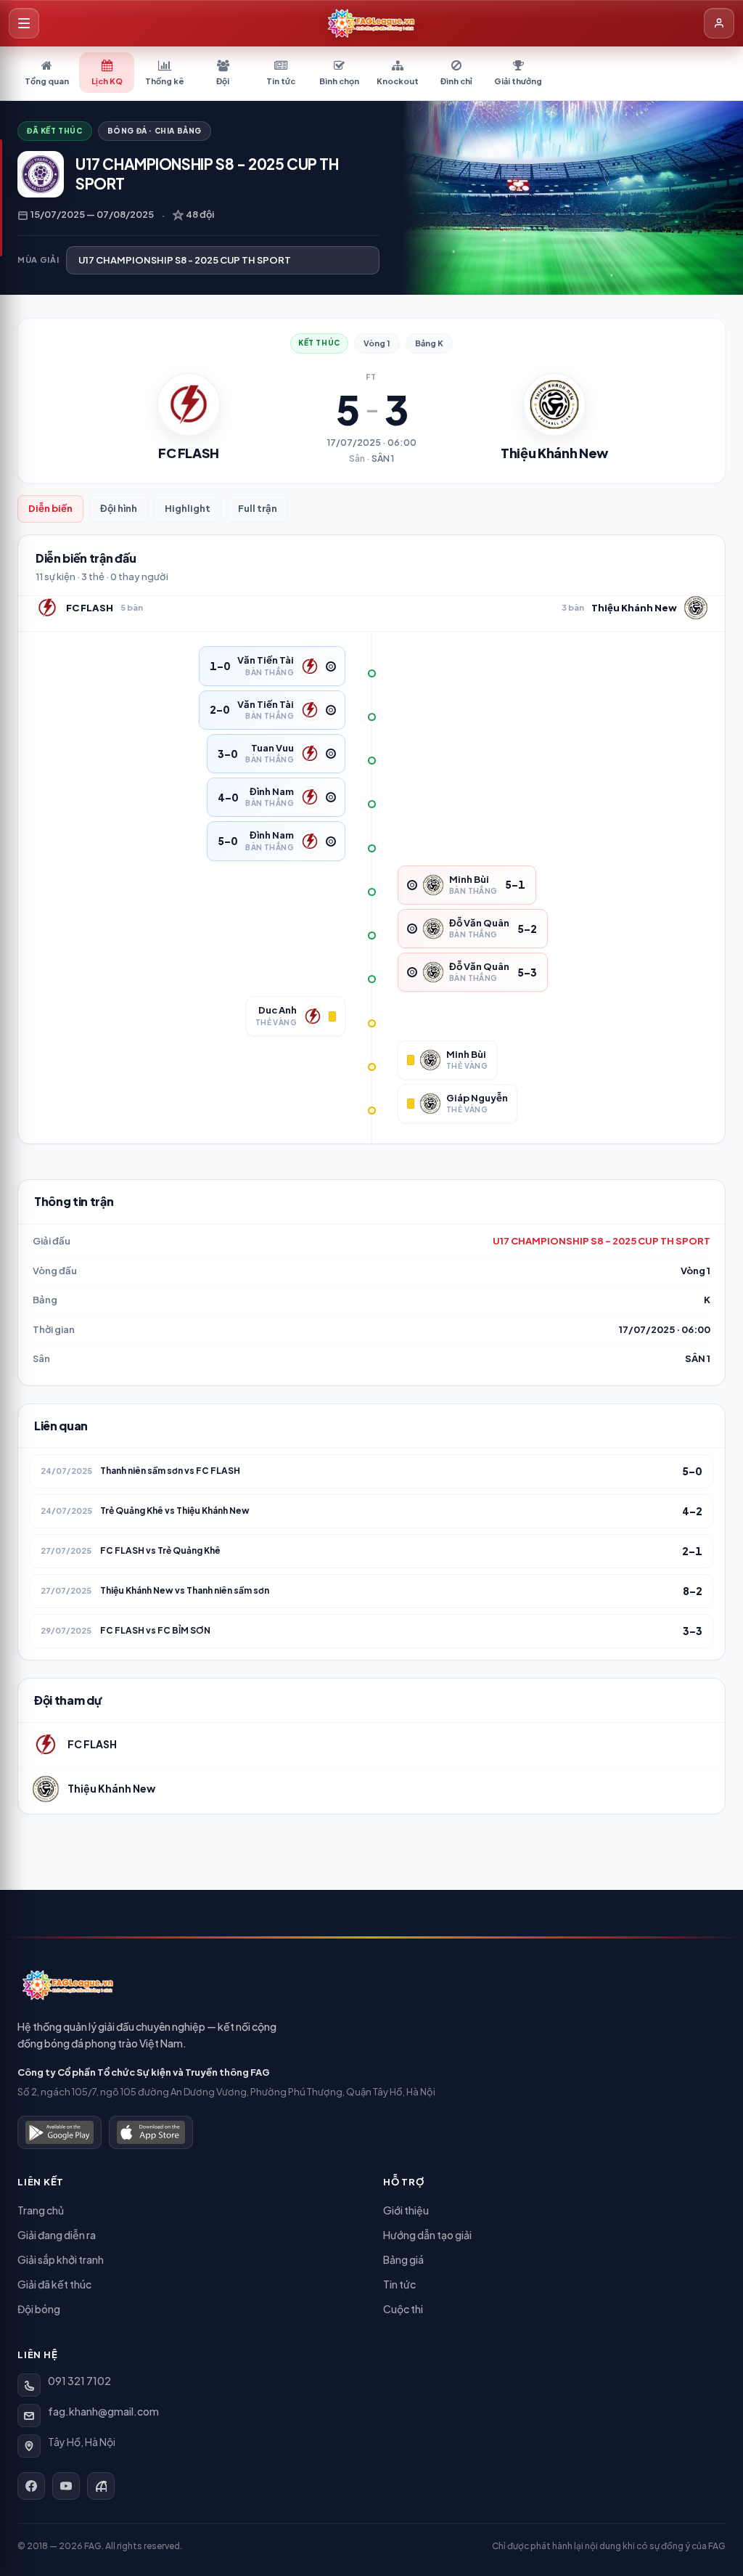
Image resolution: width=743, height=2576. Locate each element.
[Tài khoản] (719, 23)
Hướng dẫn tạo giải (427, 2235)
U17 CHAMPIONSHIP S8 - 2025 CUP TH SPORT (602, 1241)
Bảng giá (403, 2259)
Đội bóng (39, 2309)
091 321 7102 (79, 2381)
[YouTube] (66, 2486)
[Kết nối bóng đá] (101, 2486)
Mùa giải (38, 260)
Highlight (188, 508)
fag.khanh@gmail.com (103, 2411)
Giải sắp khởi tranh (61, 2259)
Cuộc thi (403, 2309)
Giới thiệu (406, 2210)
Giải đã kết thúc (54, 2284)
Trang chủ (41, 2210)
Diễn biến (50, 508)
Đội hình (119, 508)
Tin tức (399, 2284)
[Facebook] (31, 2486)
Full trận (258, 508)
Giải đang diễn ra (57, 2235)
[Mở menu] (24, 23)
